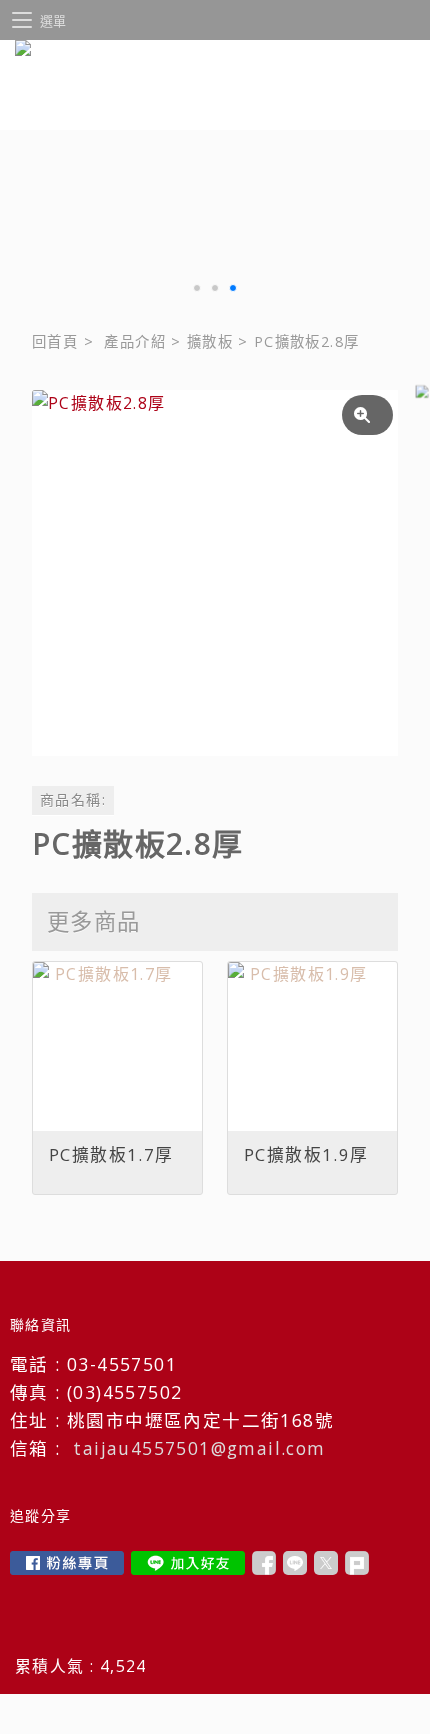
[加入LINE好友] (188, 1563)
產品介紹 (135, 341)
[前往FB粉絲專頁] (67, 1563)
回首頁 (55, 341)
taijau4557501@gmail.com (199, 1448)
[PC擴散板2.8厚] (215, 573)
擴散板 (210, 341)
